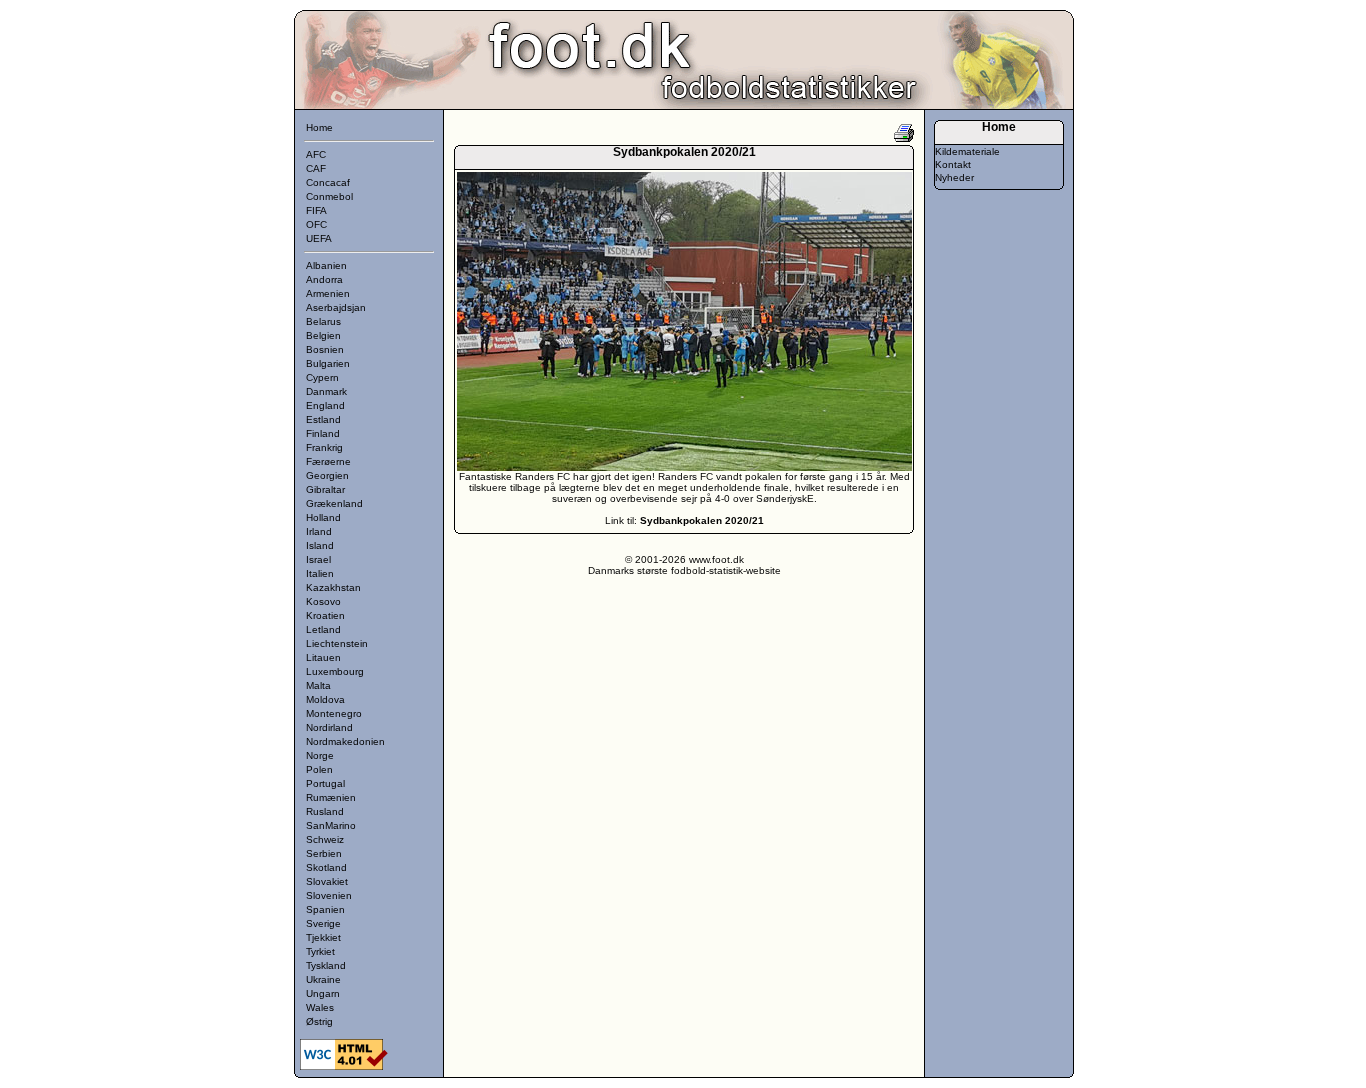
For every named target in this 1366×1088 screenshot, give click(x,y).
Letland (323, 629)
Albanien (326, 265)
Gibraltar (325, 489)
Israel (318, 559)
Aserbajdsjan (336, 307)
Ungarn (323, 993)
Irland (319, 531)
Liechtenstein (337, 643)
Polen (319, 769)
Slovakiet (327, 881)
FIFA (316, 210)
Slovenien (329, 895)
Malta (318, 685)
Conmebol (329, 196)
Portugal (325, 783)
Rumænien (331, 797)
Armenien (328, 293)
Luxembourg (335, 671)
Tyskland (326, 965)
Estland (323, 419)
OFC (316, 224)
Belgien (323, 335)
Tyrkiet (320, 951)
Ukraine (323, 979)
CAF (316, 168)
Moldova (325, 699)
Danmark (326, 391)
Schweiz (325, 839)
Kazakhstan (333, 587)
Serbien (324, 853)
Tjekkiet (323, 937)
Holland (323, 517)
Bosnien (325, 349)
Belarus (323, 321)
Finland (323, 433)
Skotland (326, 867)
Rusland (325, 811)
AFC (316, 154)
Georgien (327, 475)
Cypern (322, 377)
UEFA (319, 238)
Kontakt (953, 164)
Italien (320, 573)
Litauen (323, 657)
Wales (320, 1007)
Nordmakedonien (345, 741)
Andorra (324, 279)
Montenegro (334, 713)
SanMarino (331, 825)
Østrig (319, 1021)
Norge (320, 755)
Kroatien (325, 615)
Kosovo (323, 601)
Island (320, 545)
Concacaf (328, 182)
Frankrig (324, 447)
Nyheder (954, 177)
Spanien (325, 909)
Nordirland (329, 727)
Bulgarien (328, 363)
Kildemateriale (967, 151)
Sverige (323, 923)
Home (319, 127)
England (325, 405)
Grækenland (334, 503)
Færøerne (328, 461)
